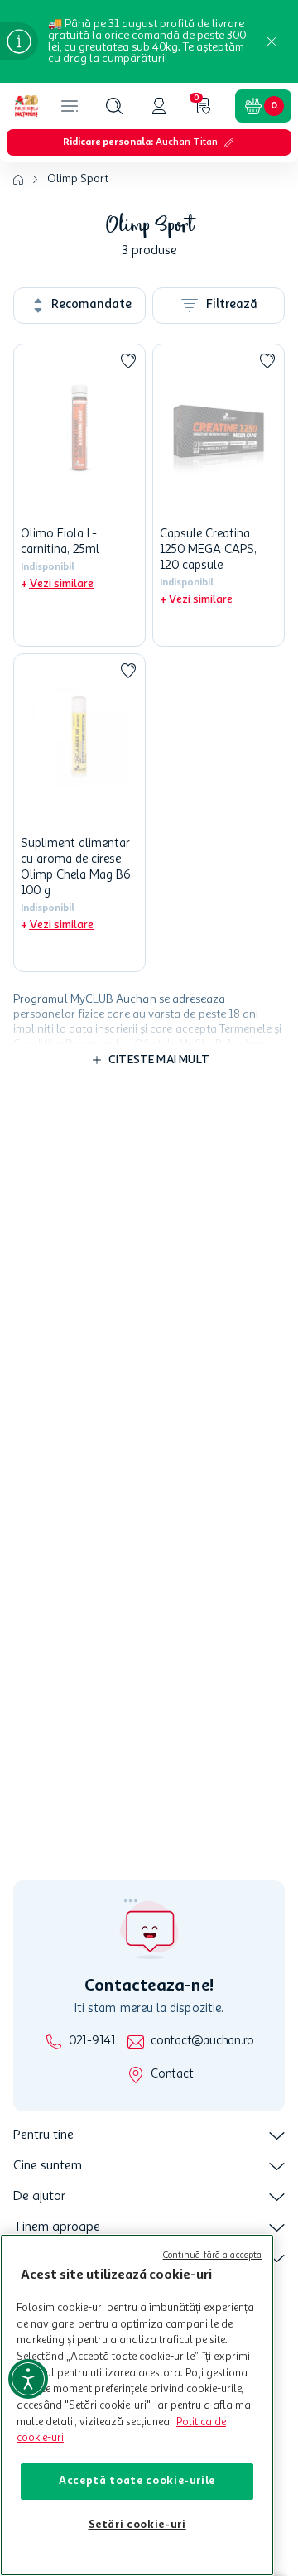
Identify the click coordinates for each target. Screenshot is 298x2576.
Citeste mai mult (159, 1060)
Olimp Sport (78, 179)
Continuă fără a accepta (213, 2256)
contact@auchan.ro (202, 2042)
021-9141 (92, 2042)
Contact (172, 2075)
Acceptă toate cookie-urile (137, 2481)
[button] (114, 106)
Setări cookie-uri (137, 2525)
